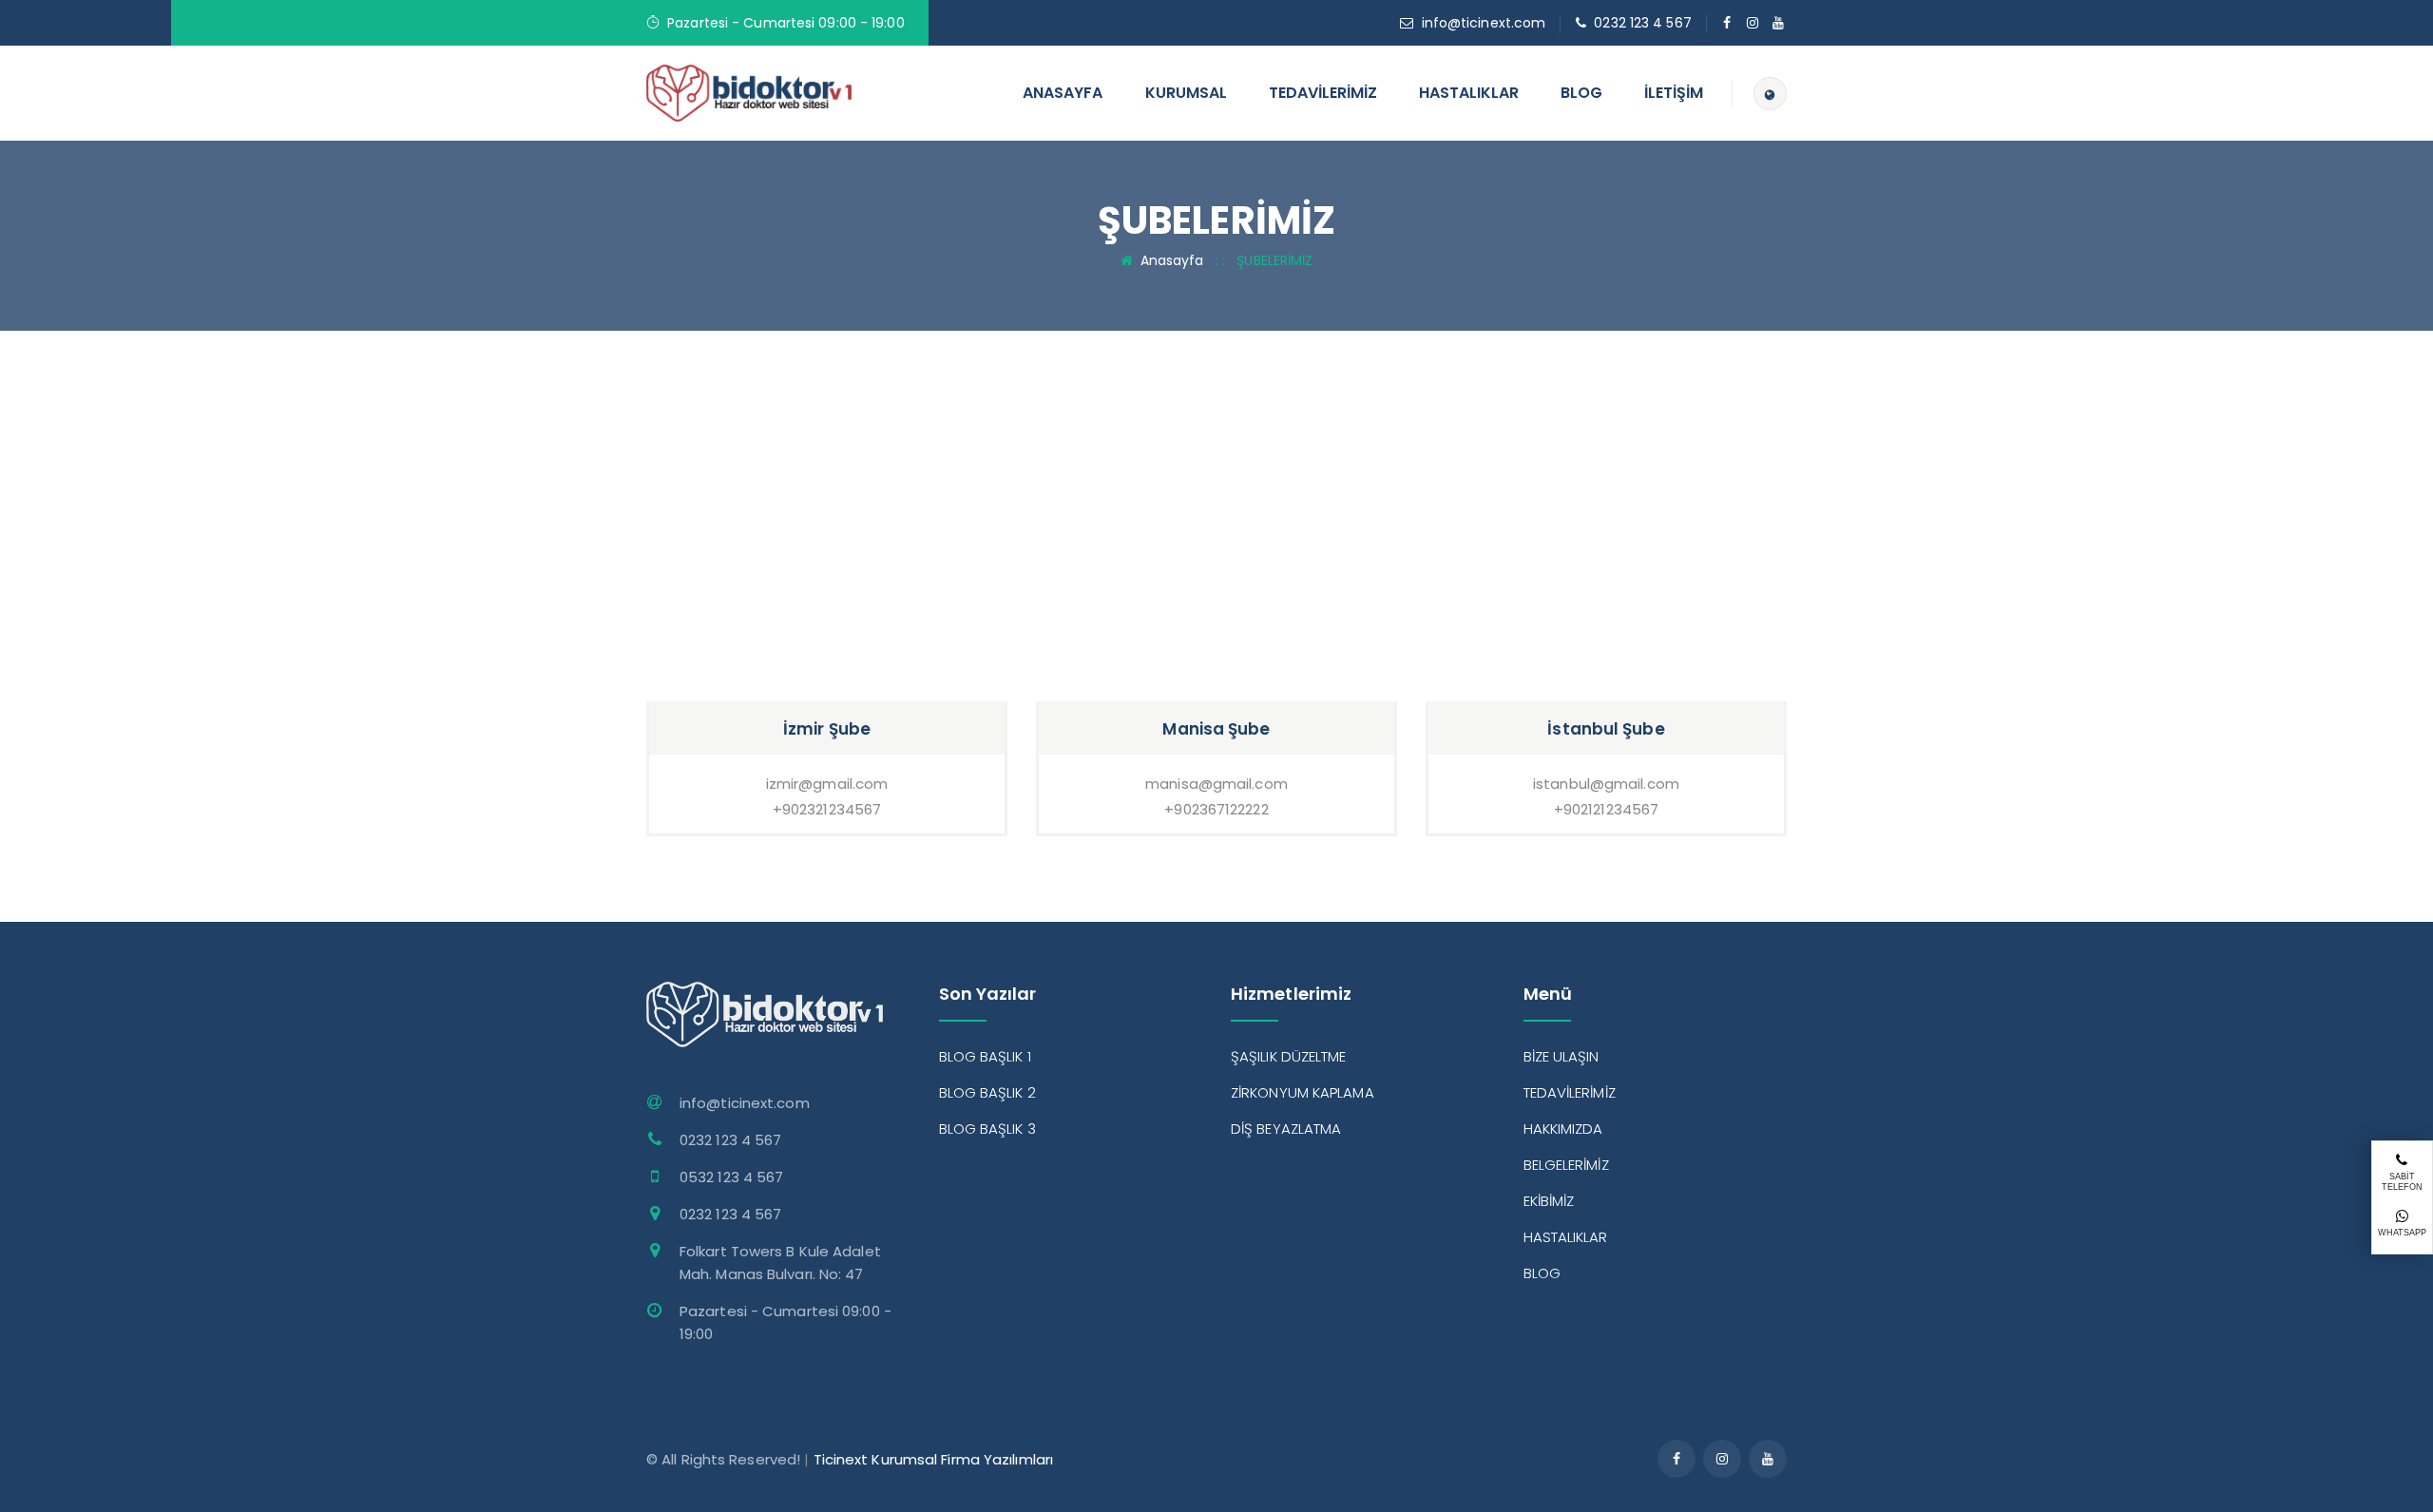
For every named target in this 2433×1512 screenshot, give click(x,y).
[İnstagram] (1753, 23)
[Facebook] (1727, 23)
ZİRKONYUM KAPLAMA (1303, 1092)
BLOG (1581, 93)
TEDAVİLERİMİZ (1323, 93)
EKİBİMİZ (1549, 1201)
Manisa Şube (1216, 729)
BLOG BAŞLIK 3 (987, 1129)
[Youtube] (1779, 23)
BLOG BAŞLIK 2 (987, 1092)
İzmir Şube (827, 729)
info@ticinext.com (1484, 23)
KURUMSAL (1186, 93)
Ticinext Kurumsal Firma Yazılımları (934, 1459)
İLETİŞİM (1674, 93)
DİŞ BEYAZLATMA (1286, 1129)
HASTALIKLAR (1469, 93)
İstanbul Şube (1606, 729)
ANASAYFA (1063, 93)
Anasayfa (1172, 260)
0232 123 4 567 (1642, 23)
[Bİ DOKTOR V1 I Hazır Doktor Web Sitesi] (749, 92)
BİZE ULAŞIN (1561, 1056)
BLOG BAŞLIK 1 (985, 1056)
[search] (1770, 94)
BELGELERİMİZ (1566, 1165)
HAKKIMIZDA (1563, 1129)
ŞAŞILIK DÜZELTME (1289, 1056)
